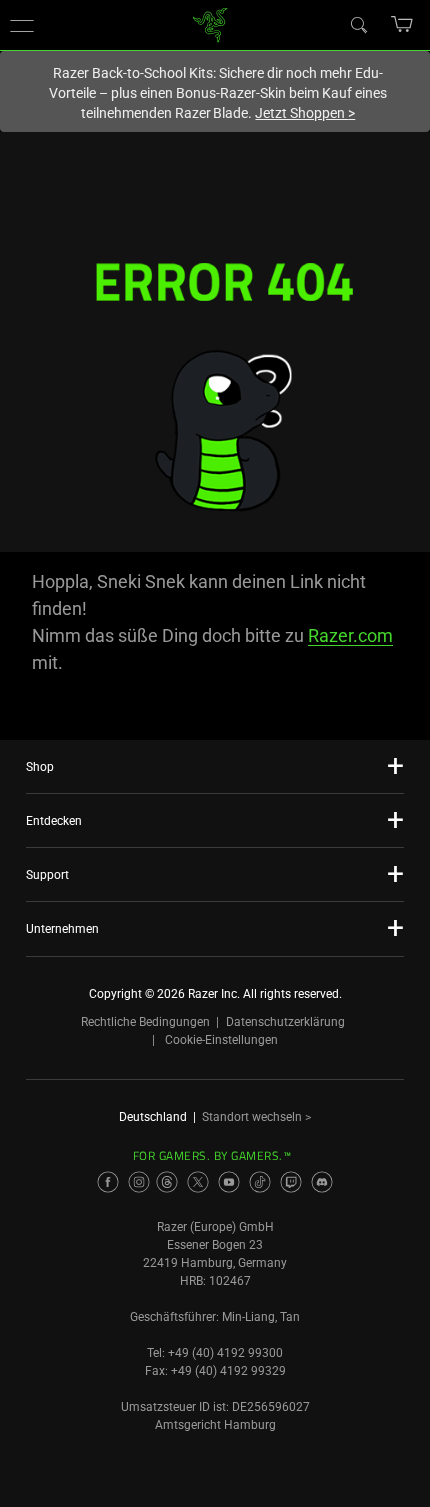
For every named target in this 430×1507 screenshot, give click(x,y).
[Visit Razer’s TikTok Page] (260, 1182)
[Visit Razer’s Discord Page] (322, 1182)
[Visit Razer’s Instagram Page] (139, 1182)
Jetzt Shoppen (305, 113)
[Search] (358, 24)
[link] (210, 23)
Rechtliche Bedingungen (145, 1022)
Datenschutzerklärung (285, 1022)
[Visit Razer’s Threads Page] (167, 1182)
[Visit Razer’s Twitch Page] (291, 1182)
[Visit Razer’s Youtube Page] (229, 1182)
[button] (22, 25)
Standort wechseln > (256, 1117)
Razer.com (350, 635)
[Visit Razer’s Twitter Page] (198, 1182)
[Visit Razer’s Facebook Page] (108, 1182)
